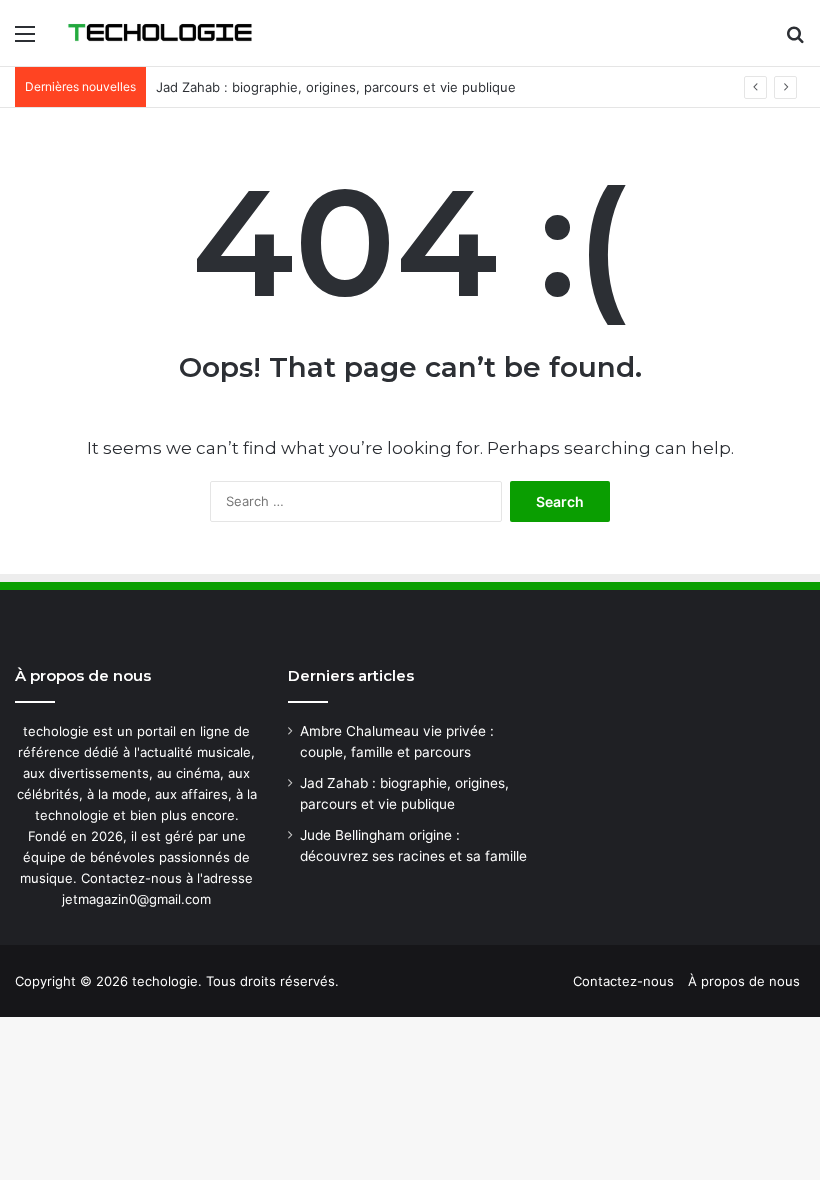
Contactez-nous (623, 981)
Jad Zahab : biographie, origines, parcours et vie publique (336, 87)
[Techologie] (160, 33)
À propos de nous (744, 981)
